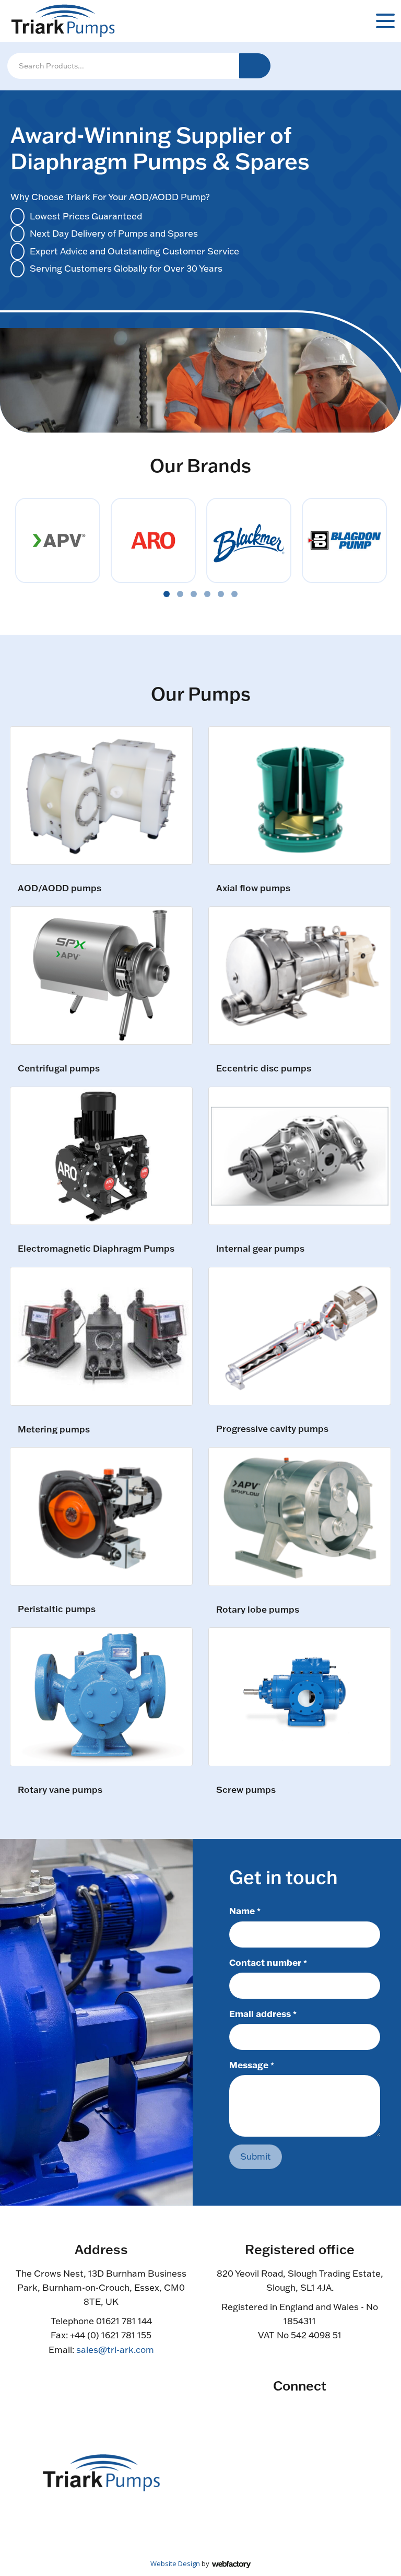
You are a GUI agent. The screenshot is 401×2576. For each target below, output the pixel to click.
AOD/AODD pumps (60, 888)
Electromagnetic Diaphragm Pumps (96, 1249)
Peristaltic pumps (57, 1609)
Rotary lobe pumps (258, 1610)
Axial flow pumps (253, 888)
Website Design (175, 2563)
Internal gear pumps (260, 1249)
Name (245, 1910)
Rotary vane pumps (60, 1790)
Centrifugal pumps (59, 1069)
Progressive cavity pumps (272, 1429)
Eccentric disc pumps (264, 1069)
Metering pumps (54, 1430)
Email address (263, 2013)
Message (252, 2065)
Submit (256, 2156)
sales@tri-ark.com (115, 2350)
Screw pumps (246, 1790)
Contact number (268, 1962)
